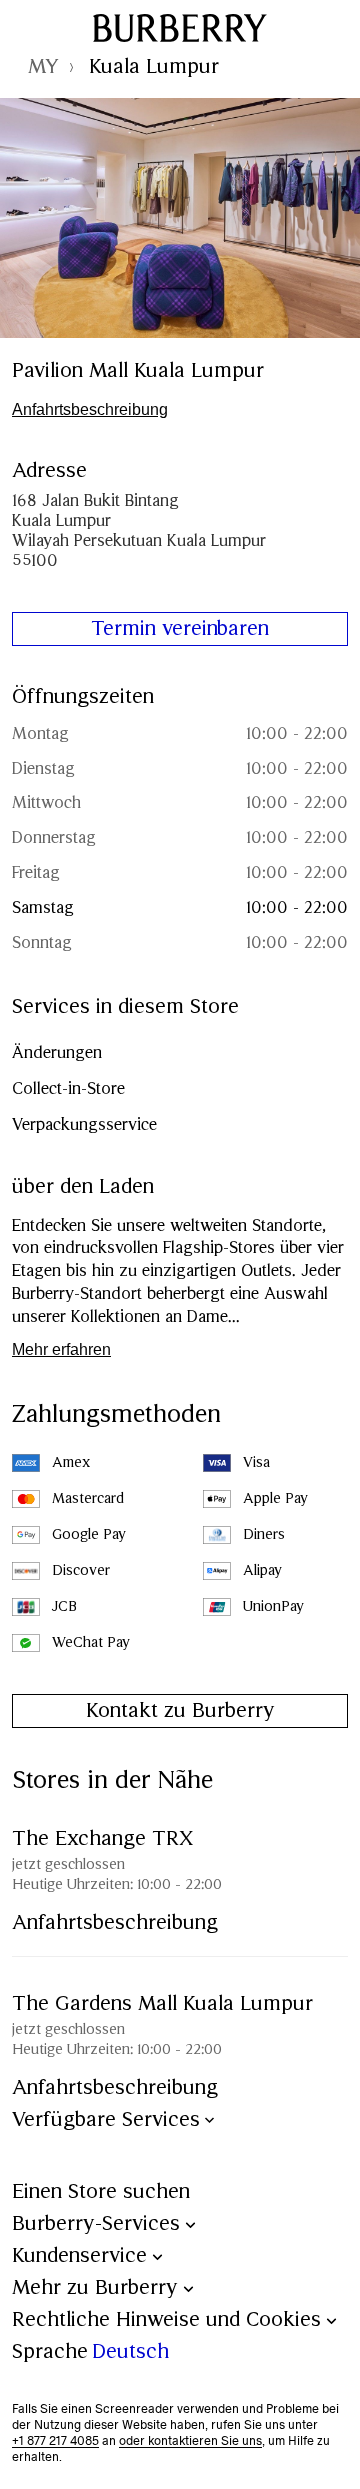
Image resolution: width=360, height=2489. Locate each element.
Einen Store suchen (101, 2192)
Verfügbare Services (106, 2120)
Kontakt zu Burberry (180, 1711)
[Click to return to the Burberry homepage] (180, 28)
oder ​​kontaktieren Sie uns (190, 2441)
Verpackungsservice (84, 1125)
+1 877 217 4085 (55, 2441)
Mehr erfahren (61, 1349)
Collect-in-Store (68, 1089)
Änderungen (57, 1053)
